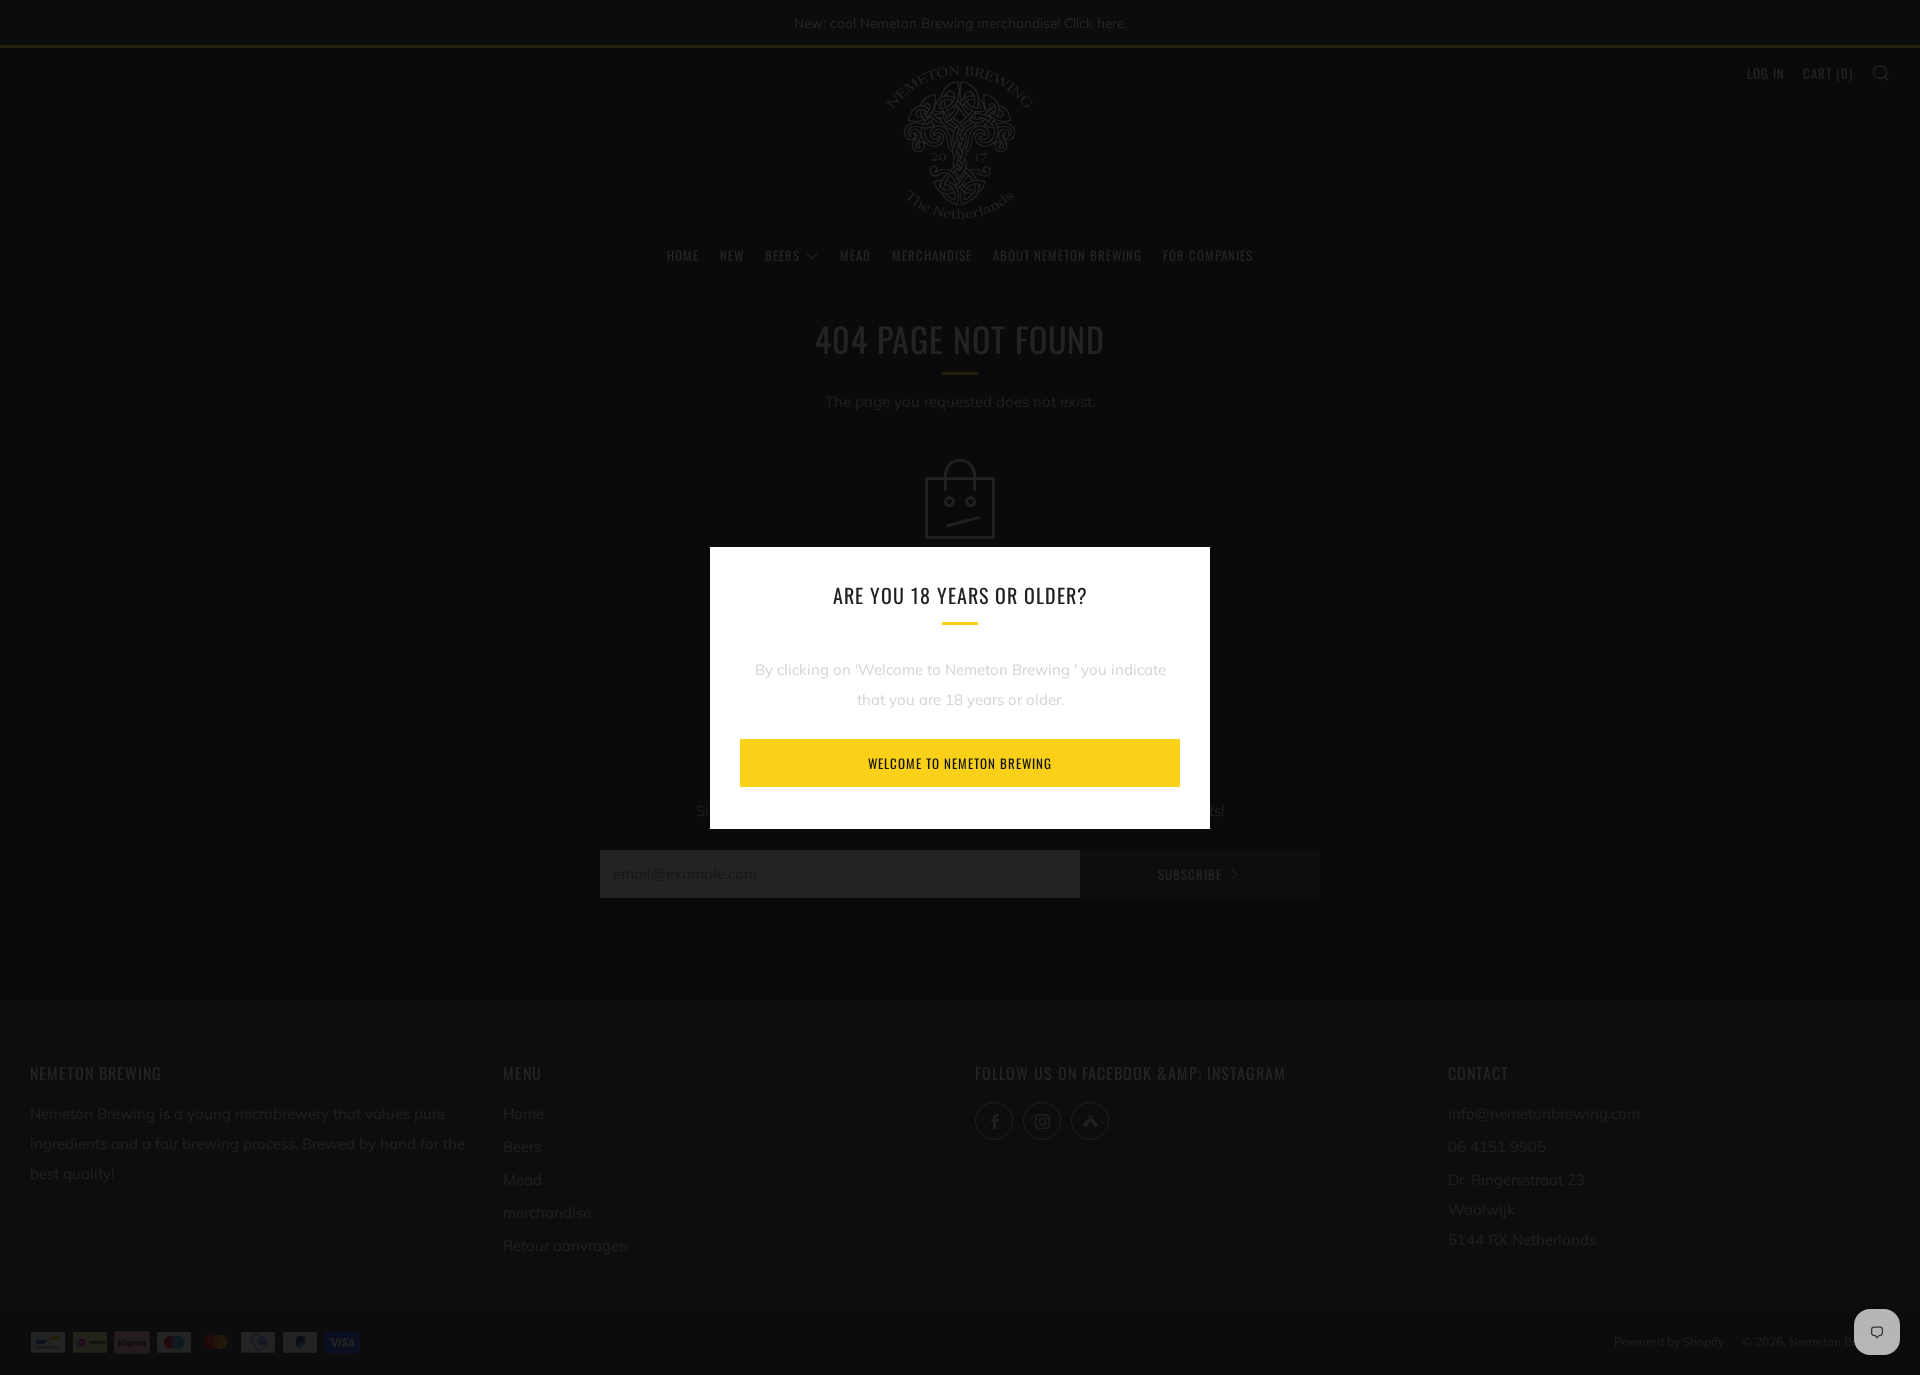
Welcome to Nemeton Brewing (960, 763)
